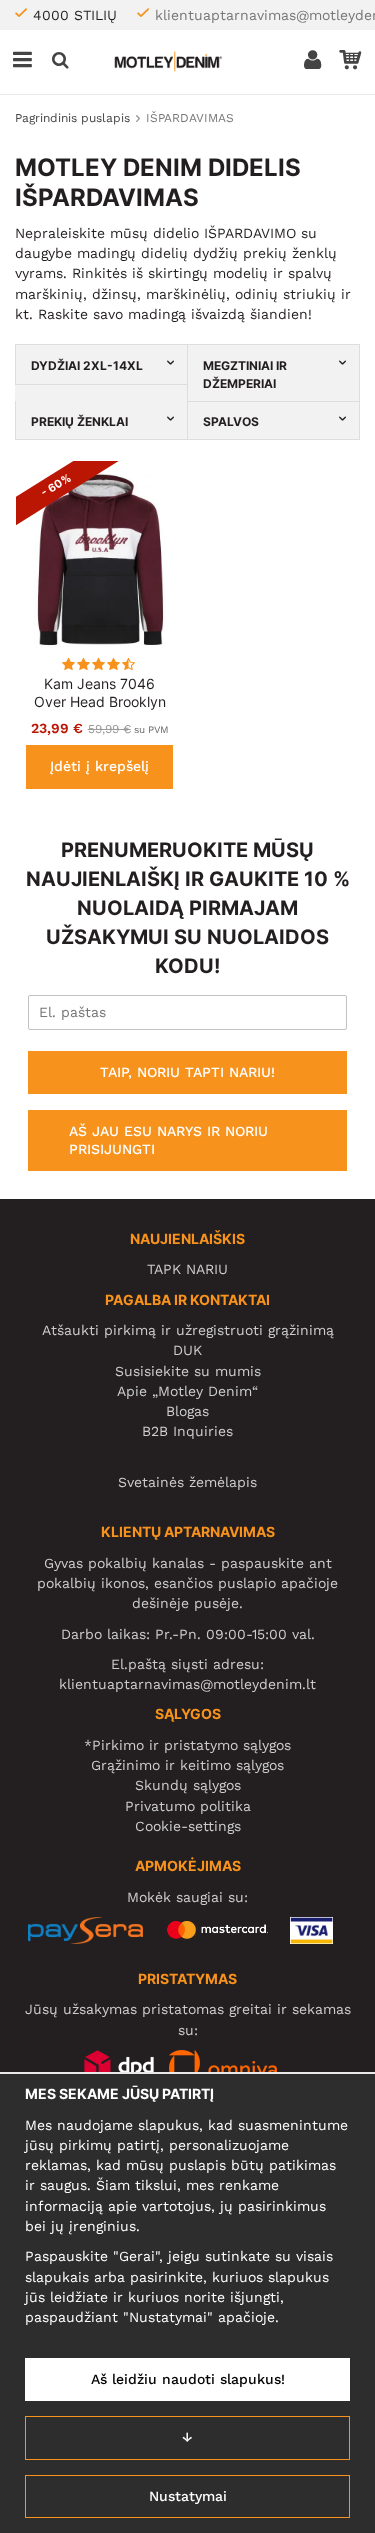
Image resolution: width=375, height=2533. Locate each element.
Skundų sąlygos (188, 1785)
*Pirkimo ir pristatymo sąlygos (187, 1745)
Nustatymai (188, 2496)
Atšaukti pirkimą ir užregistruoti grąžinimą (188, 1330)
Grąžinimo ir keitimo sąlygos (187, 1765)
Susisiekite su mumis (188, 1371)
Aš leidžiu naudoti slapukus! (188, 2379)
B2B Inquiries (187, 1431)
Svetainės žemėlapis (187, 1482)
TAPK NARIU (187, 1269)
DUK (187, 1350)
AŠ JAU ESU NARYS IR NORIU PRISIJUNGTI (168, 1140)
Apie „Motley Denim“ (187, 1391)
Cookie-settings (188, 1826)
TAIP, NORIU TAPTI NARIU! (187, 1072)
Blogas (187, 1411)
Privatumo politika (188, 1806)
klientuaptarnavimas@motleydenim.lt (187, 1684)
